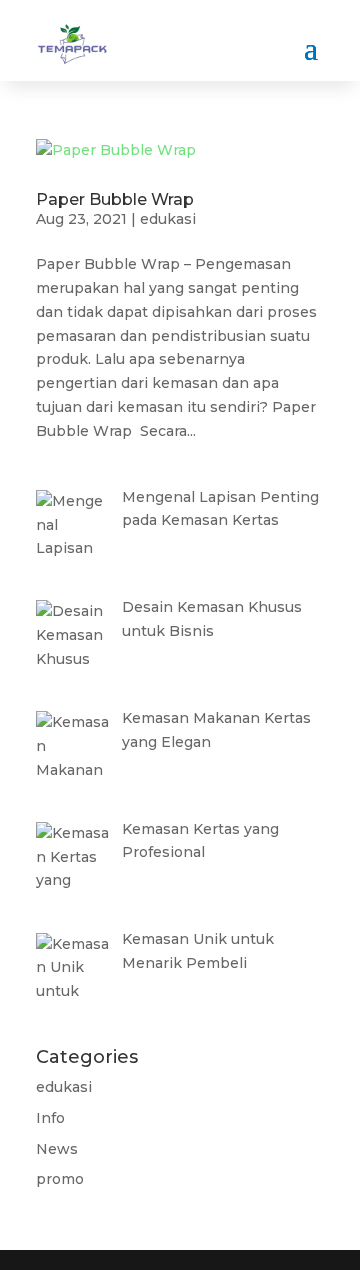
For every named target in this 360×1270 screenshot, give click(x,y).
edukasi (168, 219)
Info (50, 1118)
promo (60, 1179)
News (57, 1149)
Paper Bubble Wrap (115, 199)
